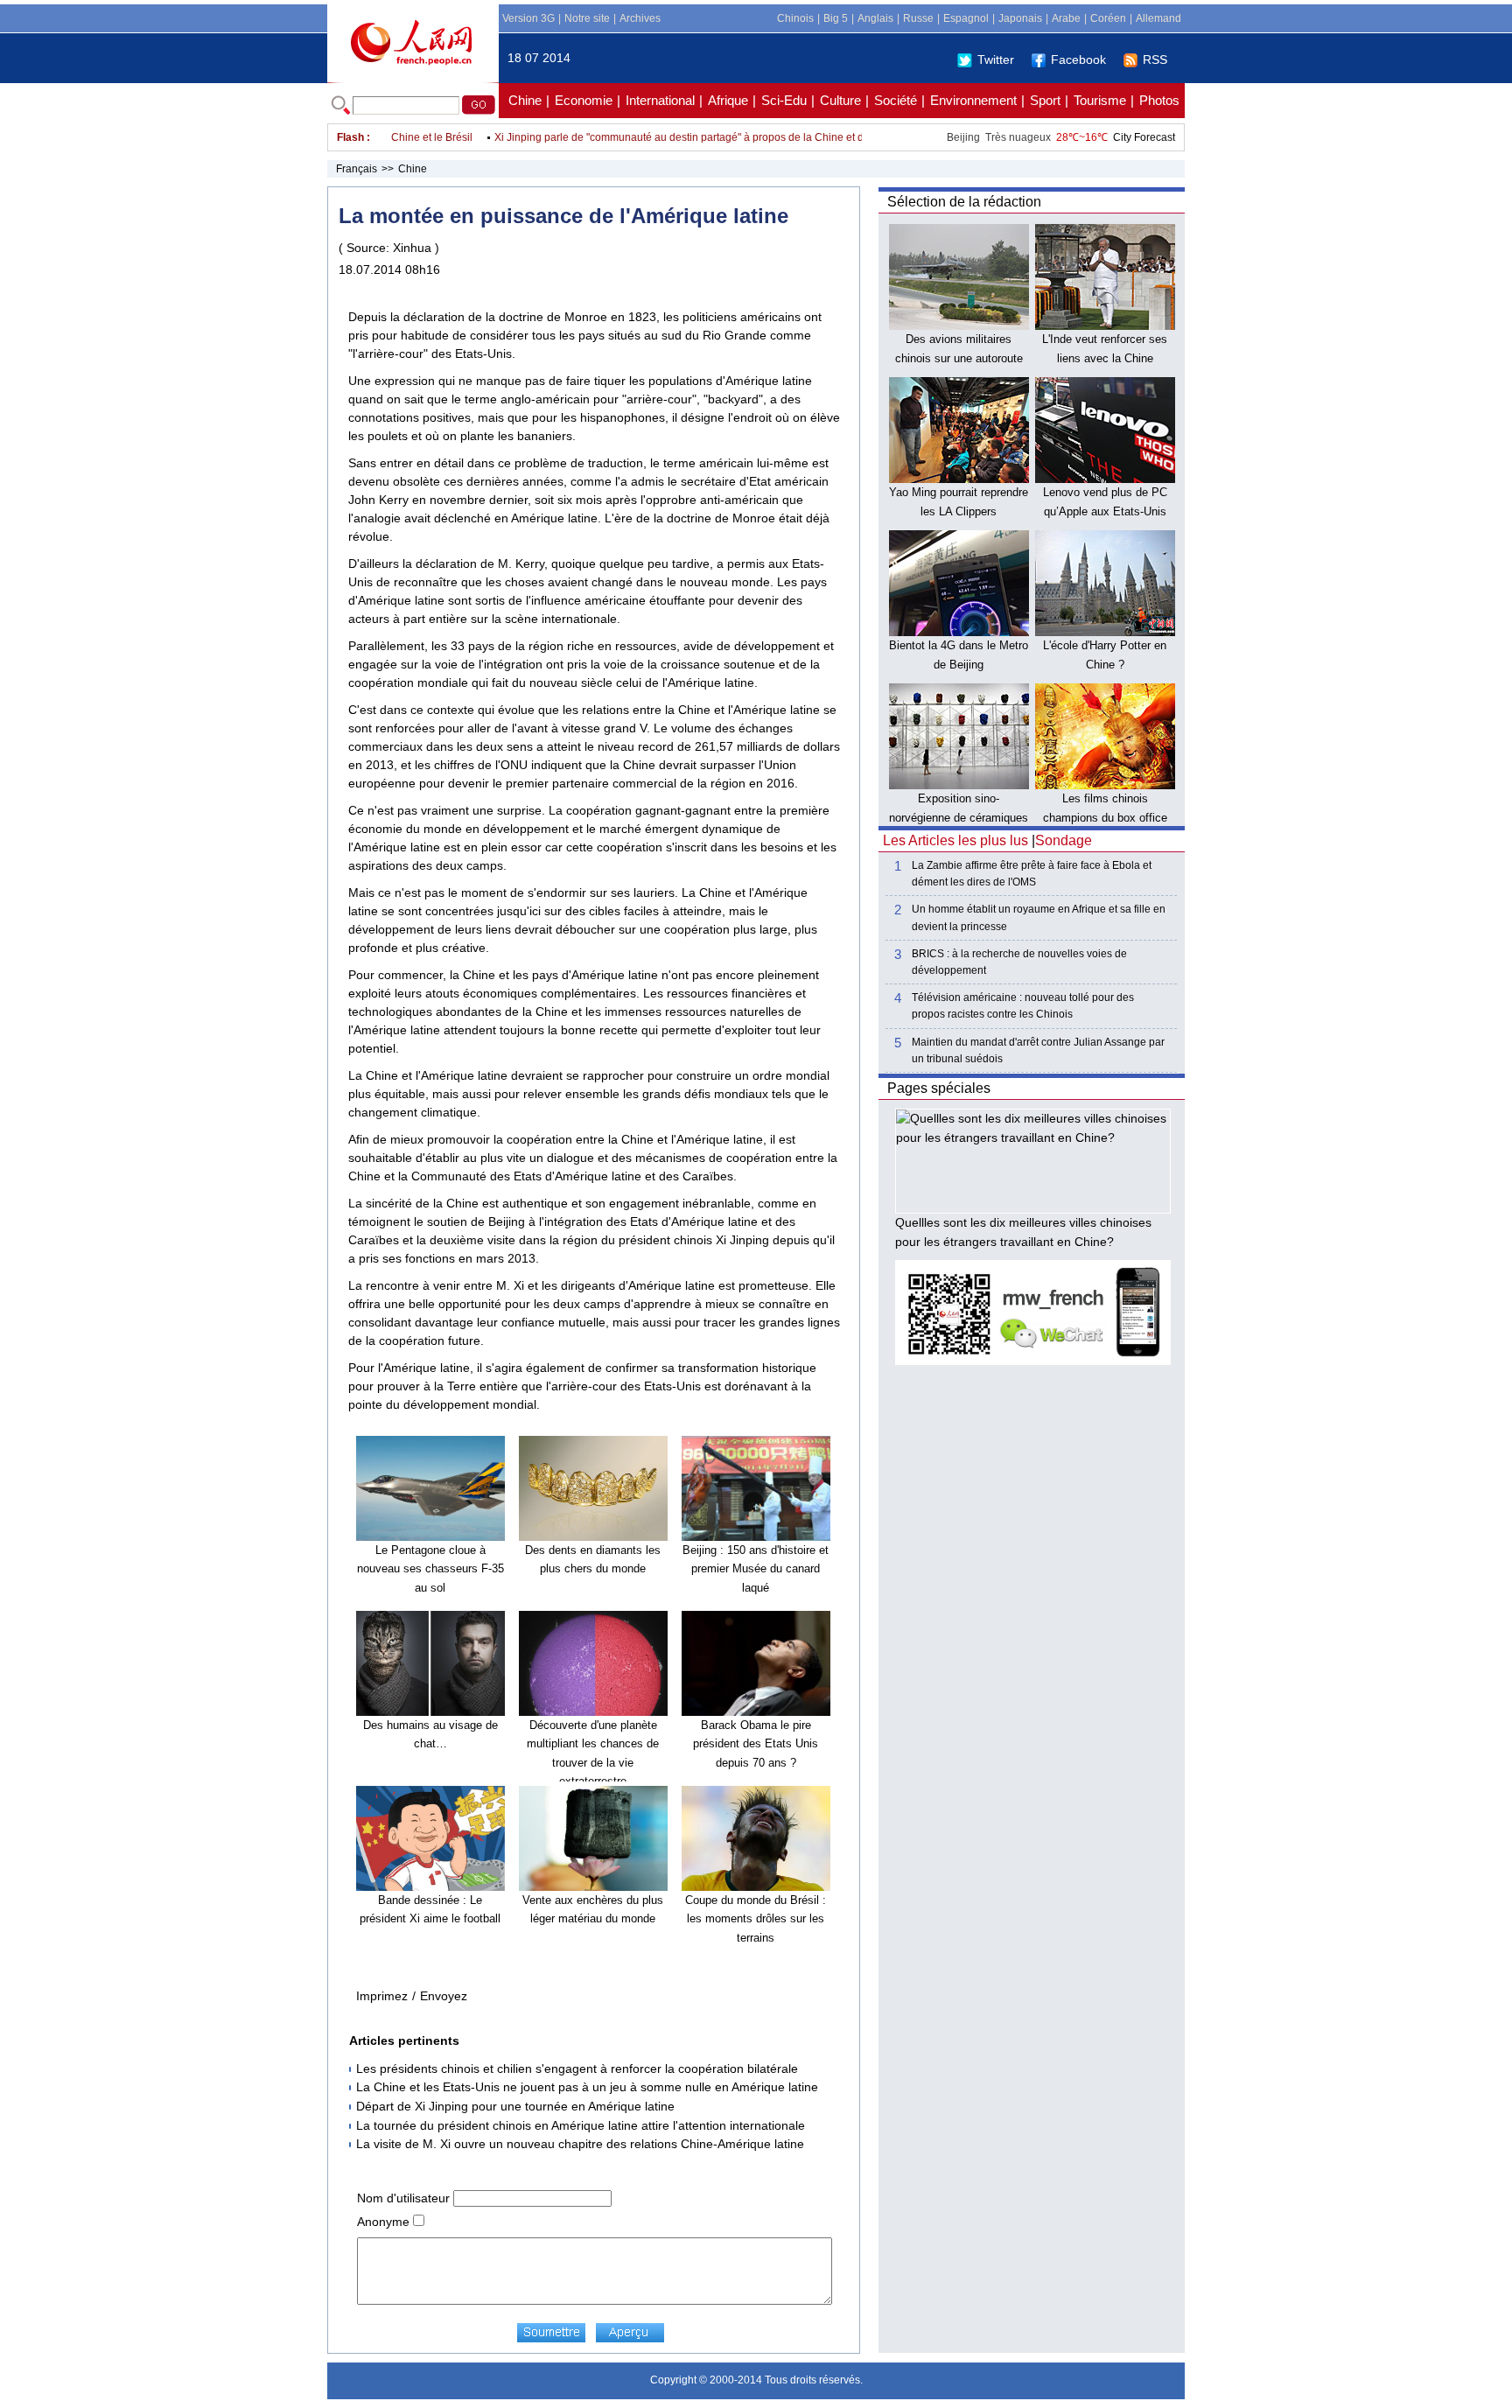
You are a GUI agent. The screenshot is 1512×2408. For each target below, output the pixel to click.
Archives (640, 18)
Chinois (795, 18)
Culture (840, 100)
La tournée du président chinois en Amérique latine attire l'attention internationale (581, 2125)
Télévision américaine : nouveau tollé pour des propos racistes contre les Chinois (1023, 1006)
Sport (1045, 100)
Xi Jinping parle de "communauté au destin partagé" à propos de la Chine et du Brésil (667, 137)
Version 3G (528, 18)
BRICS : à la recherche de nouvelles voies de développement (1019, 962)
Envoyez (444, 1996)
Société (896, 100)
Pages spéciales (939, 1088)
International (660, 100)
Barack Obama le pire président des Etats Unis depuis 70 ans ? (756, 1744)
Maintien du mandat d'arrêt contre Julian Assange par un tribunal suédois (1038, 1050)
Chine (525, 100)
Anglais (875, 18)
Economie (584, 100)
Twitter (996, 59)
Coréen (1108, 18)
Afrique (728, 100)
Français (357, 169)
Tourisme (1100, 100)
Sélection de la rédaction (964, 202)
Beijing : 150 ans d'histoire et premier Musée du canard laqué (756, 1569)
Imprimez (382, 1996)
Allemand (1158, 18)
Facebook (1078, 59)
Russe (918, 18)
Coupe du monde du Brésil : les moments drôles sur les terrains (756, 1919)
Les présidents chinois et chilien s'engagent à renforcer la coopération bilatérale (577, 2068)
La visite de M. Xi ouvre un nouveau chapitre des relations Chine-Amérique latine (580, 2144)
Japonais (1020, 18)
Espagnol (966, 18)
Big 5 (836, 18)
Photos (1159, 100)
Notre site (587, 18)
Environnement (973, 100)
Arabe (1066, 18)
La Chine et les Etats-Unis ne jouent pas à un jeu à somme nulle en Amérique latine (587, 2087)
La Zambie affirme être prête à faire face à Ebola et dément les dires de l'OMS (1032, 874)
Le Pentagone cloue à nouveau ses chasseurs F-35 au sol (430, 1569)
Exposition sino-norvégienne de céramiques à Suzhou (959, 817)
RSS (1155, 59)
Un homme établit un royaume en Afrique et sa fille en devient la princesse (1039, 917)
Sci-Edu (784, 100)
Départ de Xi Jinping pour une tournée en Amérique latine (515, 2106)
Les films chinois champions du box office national (1105, 817)
